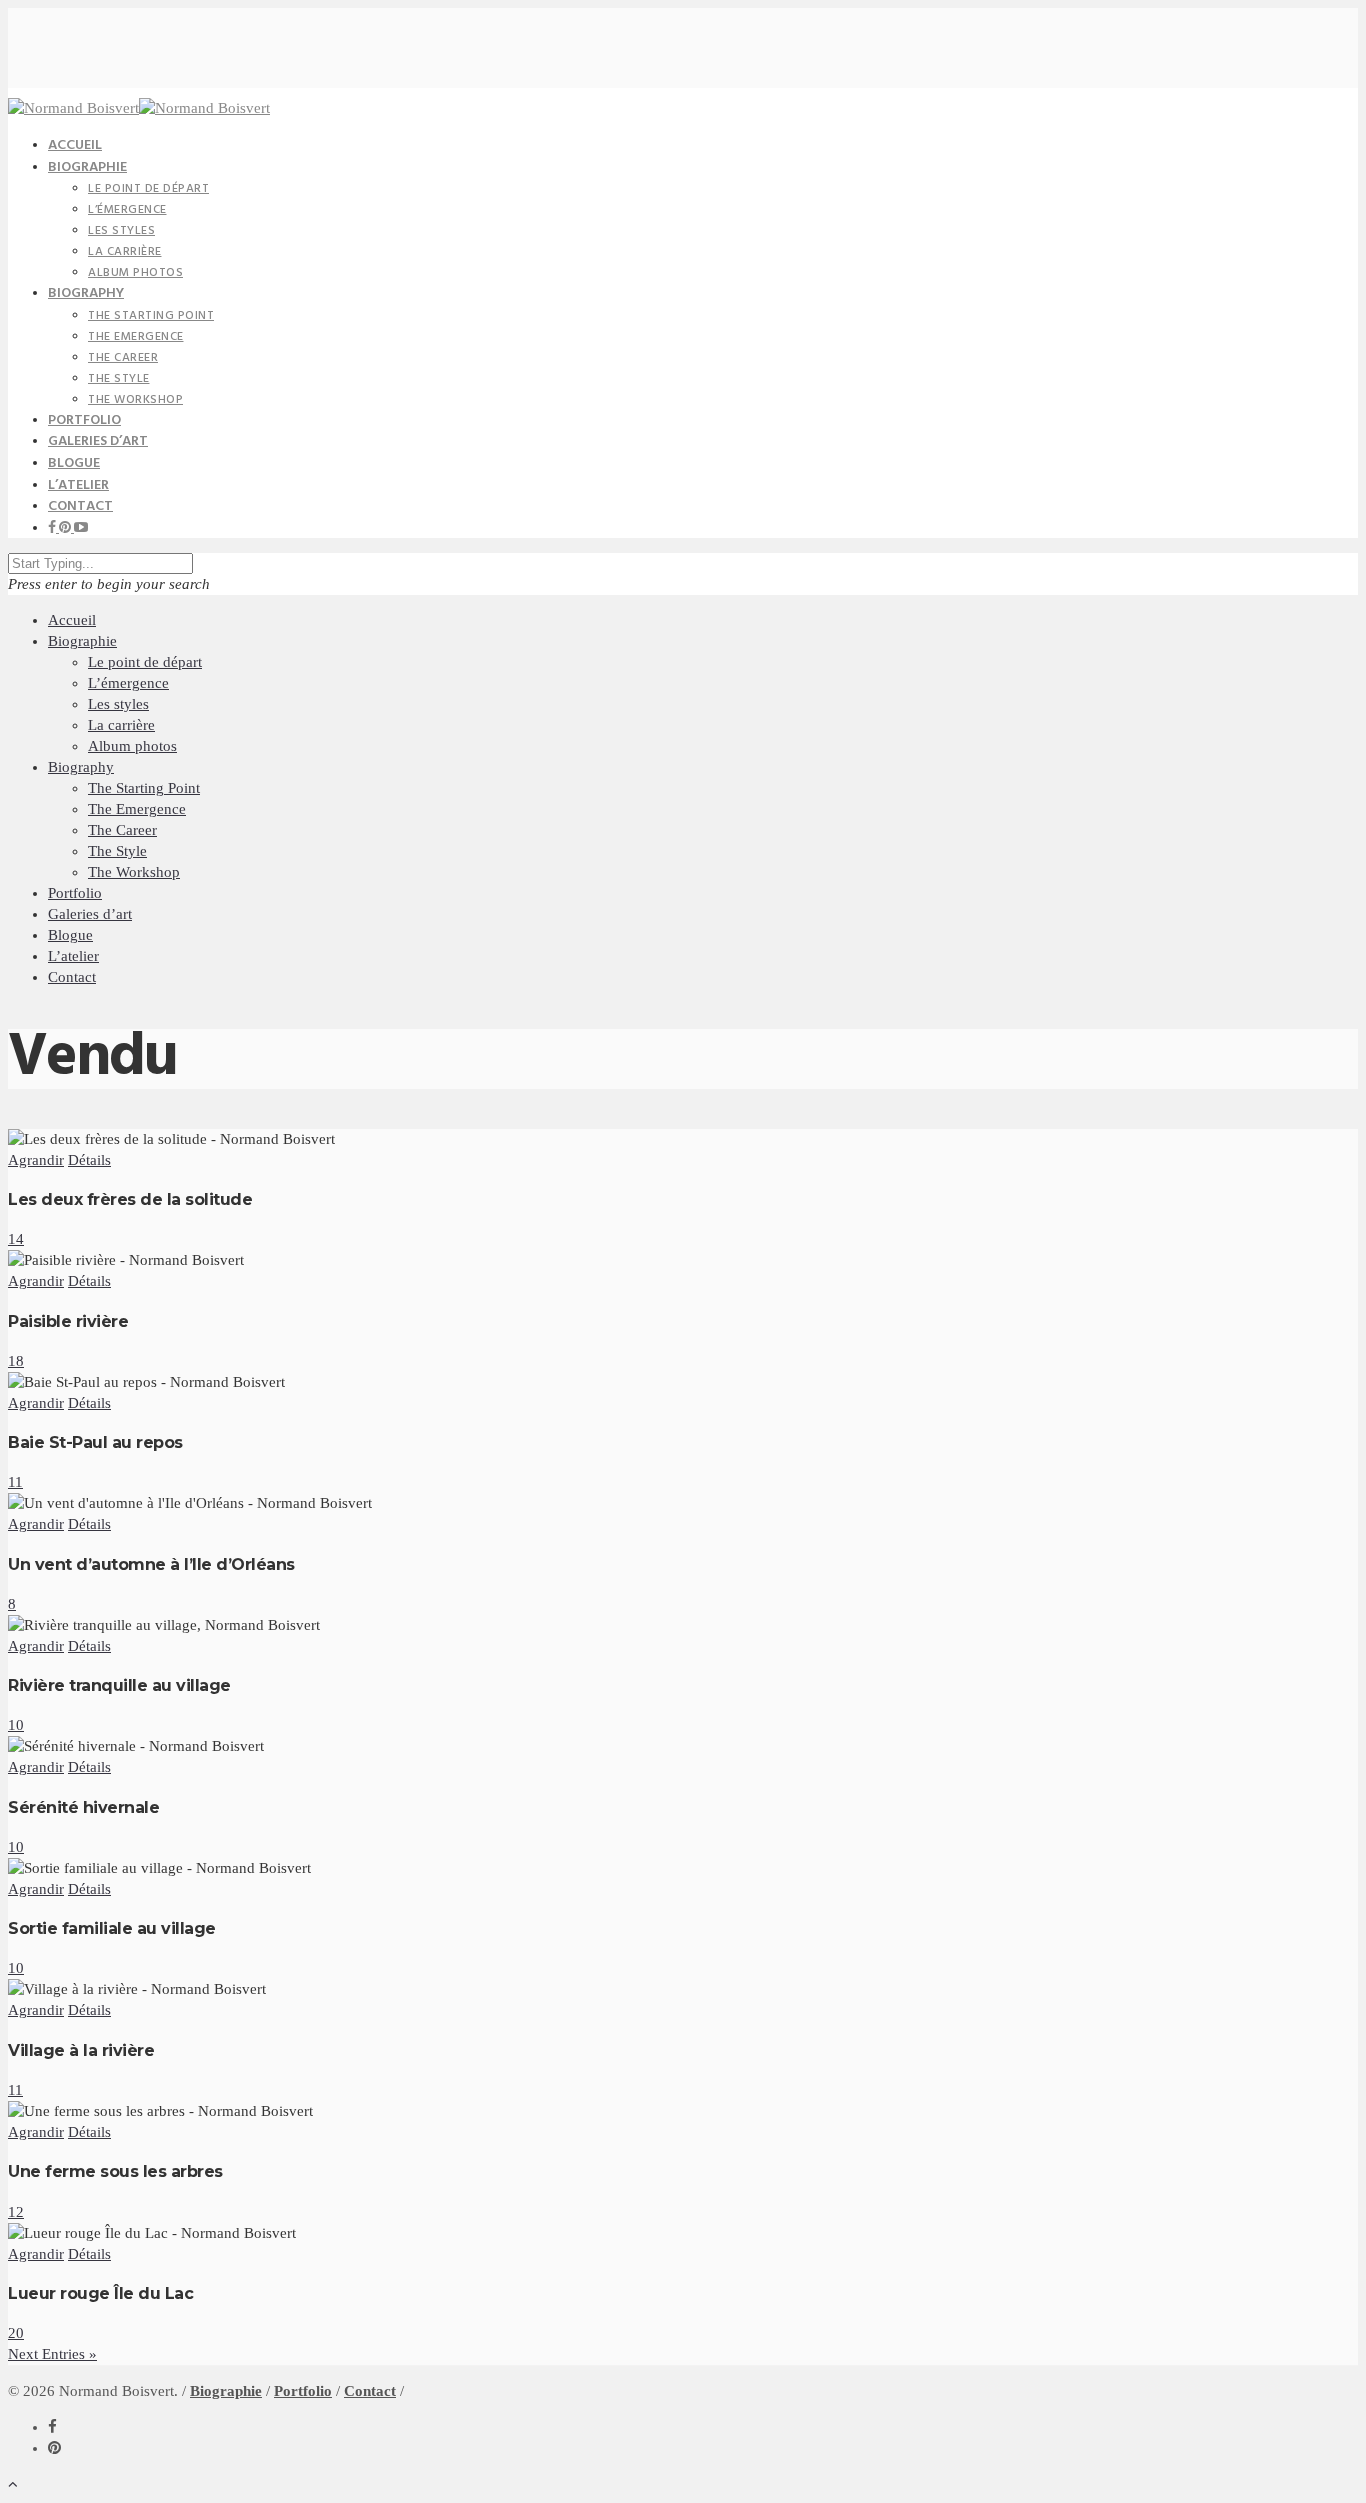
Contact (80, 506)
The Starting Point (151, 316)
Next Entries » (52, 2354)
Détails (89, 1160)
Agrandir (36, 1160)
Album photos (135, 273)
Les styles (121, 231)
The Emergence (136, 337)
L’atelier (73, 956)
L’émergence (127, 210)
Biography (86, 293)
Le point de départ (148, 189)
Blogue (70, 935)
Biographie (87, 167)
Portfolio (75, 893)
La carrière (125, 252)
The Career (123, 358)
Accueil (72, 620)
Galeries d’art (90, 914)
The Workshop (135, 400)
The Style (119, 379)
